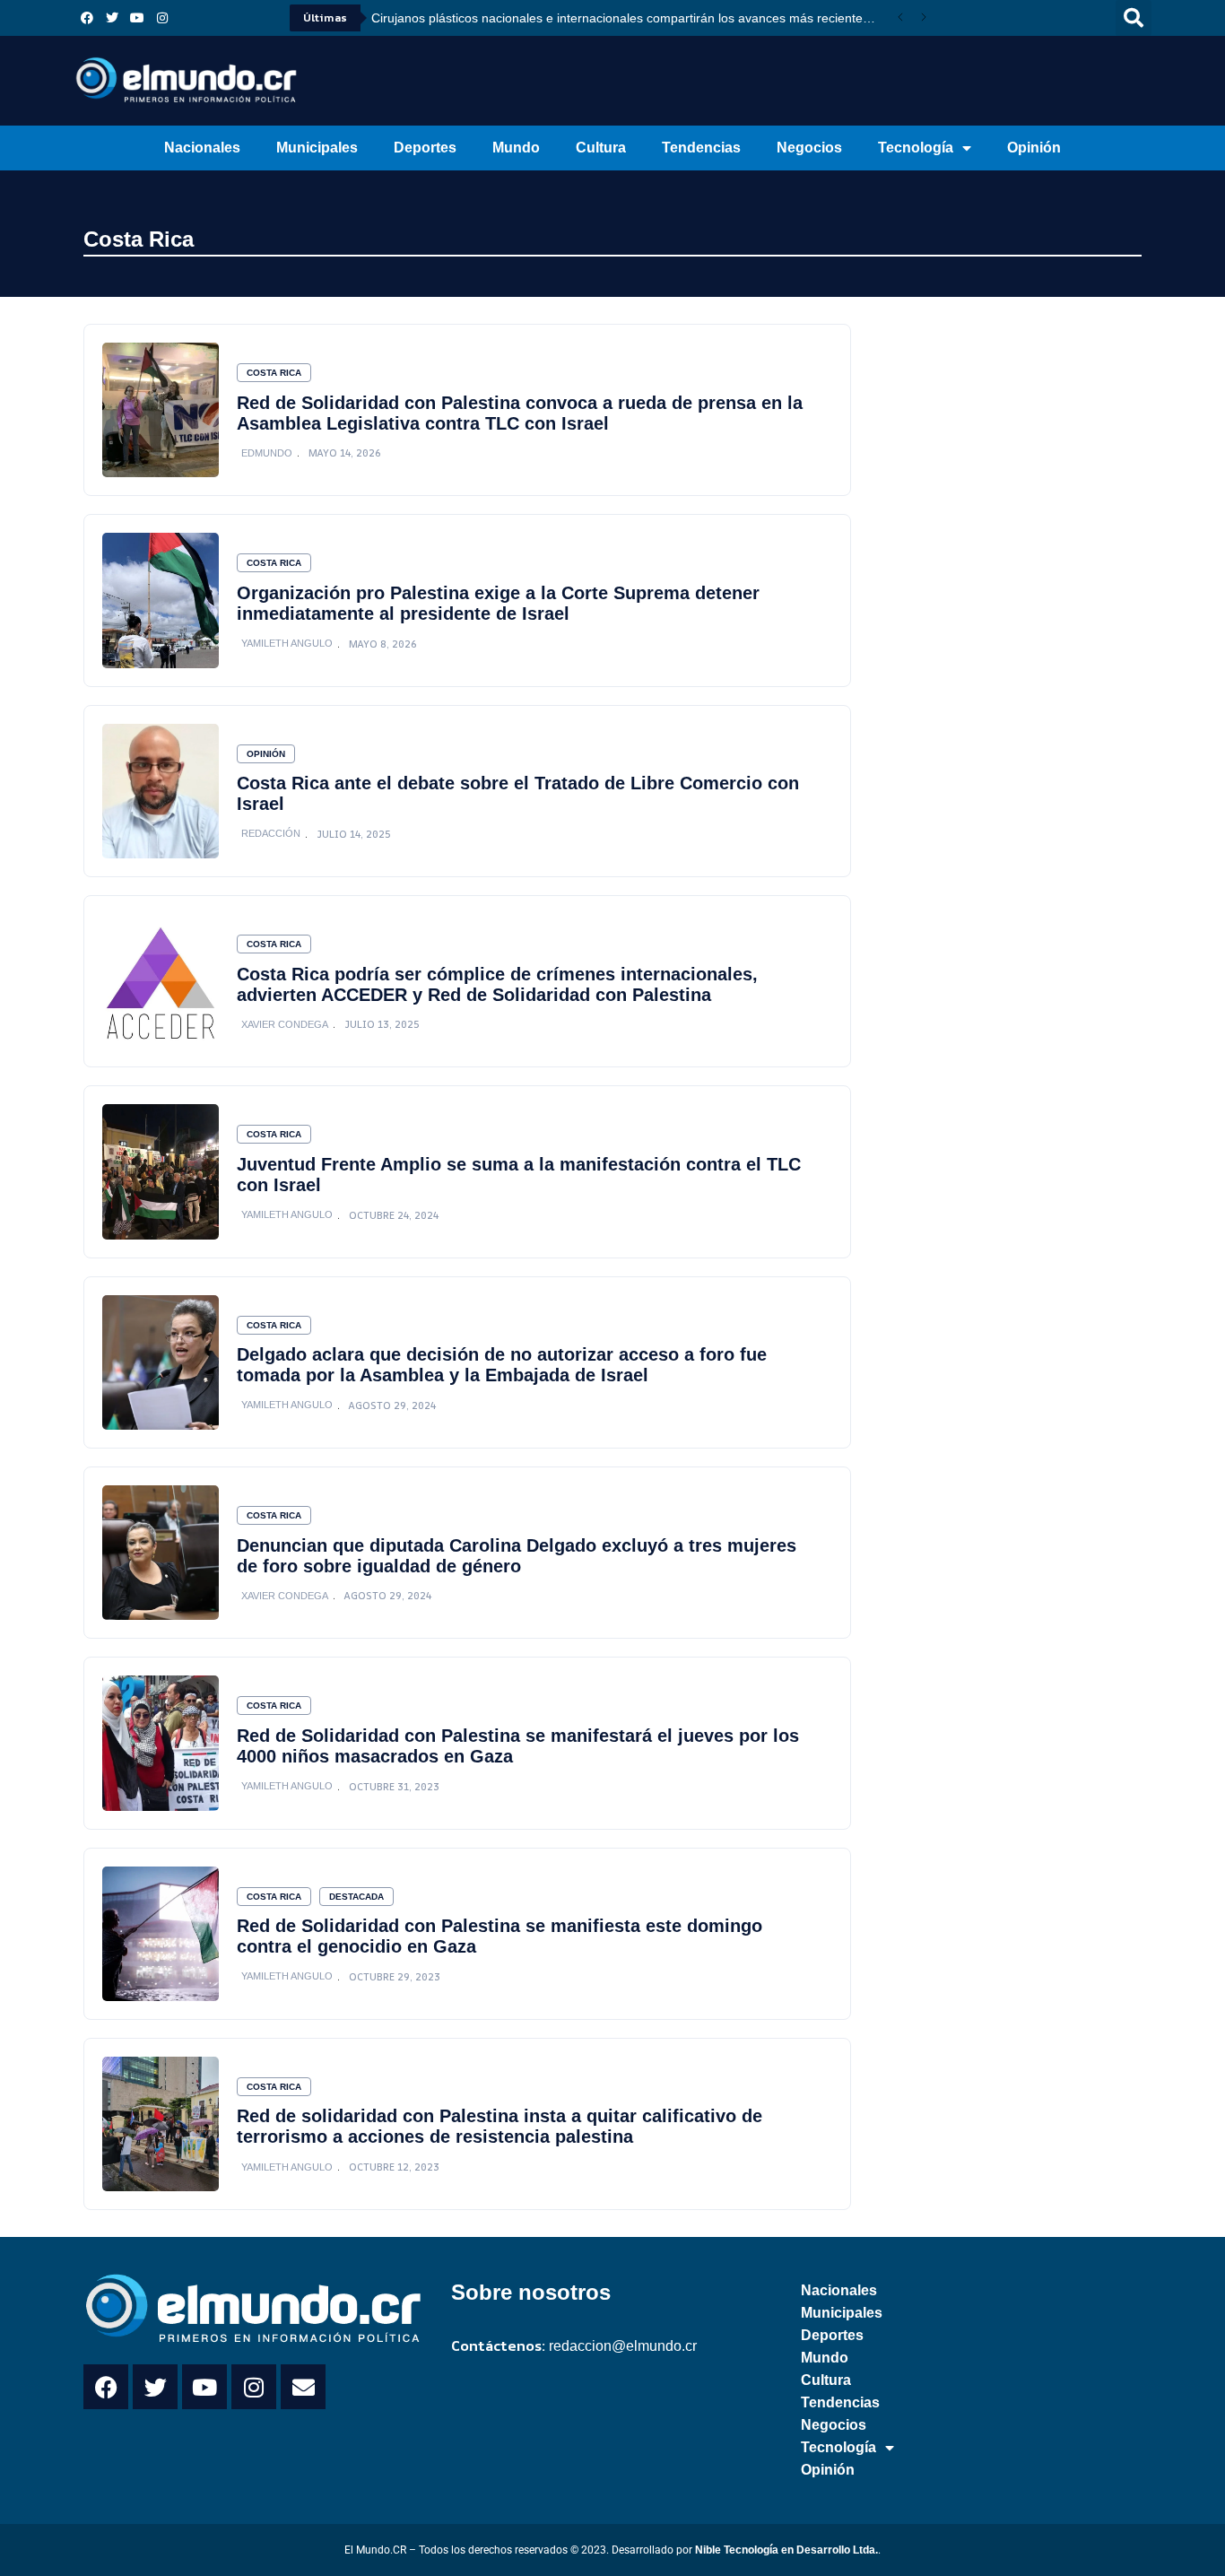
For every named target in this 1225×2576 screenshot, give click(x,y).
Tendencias (701, 148)
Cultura (601, 148)
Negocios (809, 148)
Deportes (425, 148)
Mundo (516, 148)
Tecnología (916, 148)
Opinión (1034, 148)
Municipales (317, 148)
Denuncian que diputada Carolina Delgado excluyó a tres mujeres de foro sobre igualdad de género (517, 1556)
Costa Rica (139, 239)
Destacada (356, 1897)
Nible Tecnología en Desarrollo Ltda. (786, 2550)
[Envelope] (303, 2387)
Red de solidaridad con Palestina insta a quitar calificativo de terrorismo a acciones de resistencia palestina (500, 2126)
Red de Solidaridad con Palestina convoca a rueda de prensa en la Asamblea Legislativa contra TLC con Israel (520, 413)
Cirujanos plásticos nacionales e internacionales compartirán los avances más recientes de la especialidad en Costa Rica (630, 18)
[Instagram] (162, 18)
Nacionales (202, 148)
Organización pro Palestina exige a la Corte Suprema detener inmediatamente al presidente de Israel (498, 603)
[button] (1134, 18)
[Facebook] (87, 18)
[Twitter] (112, 18)
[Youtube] (137, 18)
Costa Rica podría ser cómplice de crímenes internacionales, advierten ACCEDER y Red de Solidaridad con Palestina (497, 984)
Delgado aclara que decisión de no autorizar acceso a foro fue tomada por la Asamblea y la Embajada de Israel (502, 1365)
